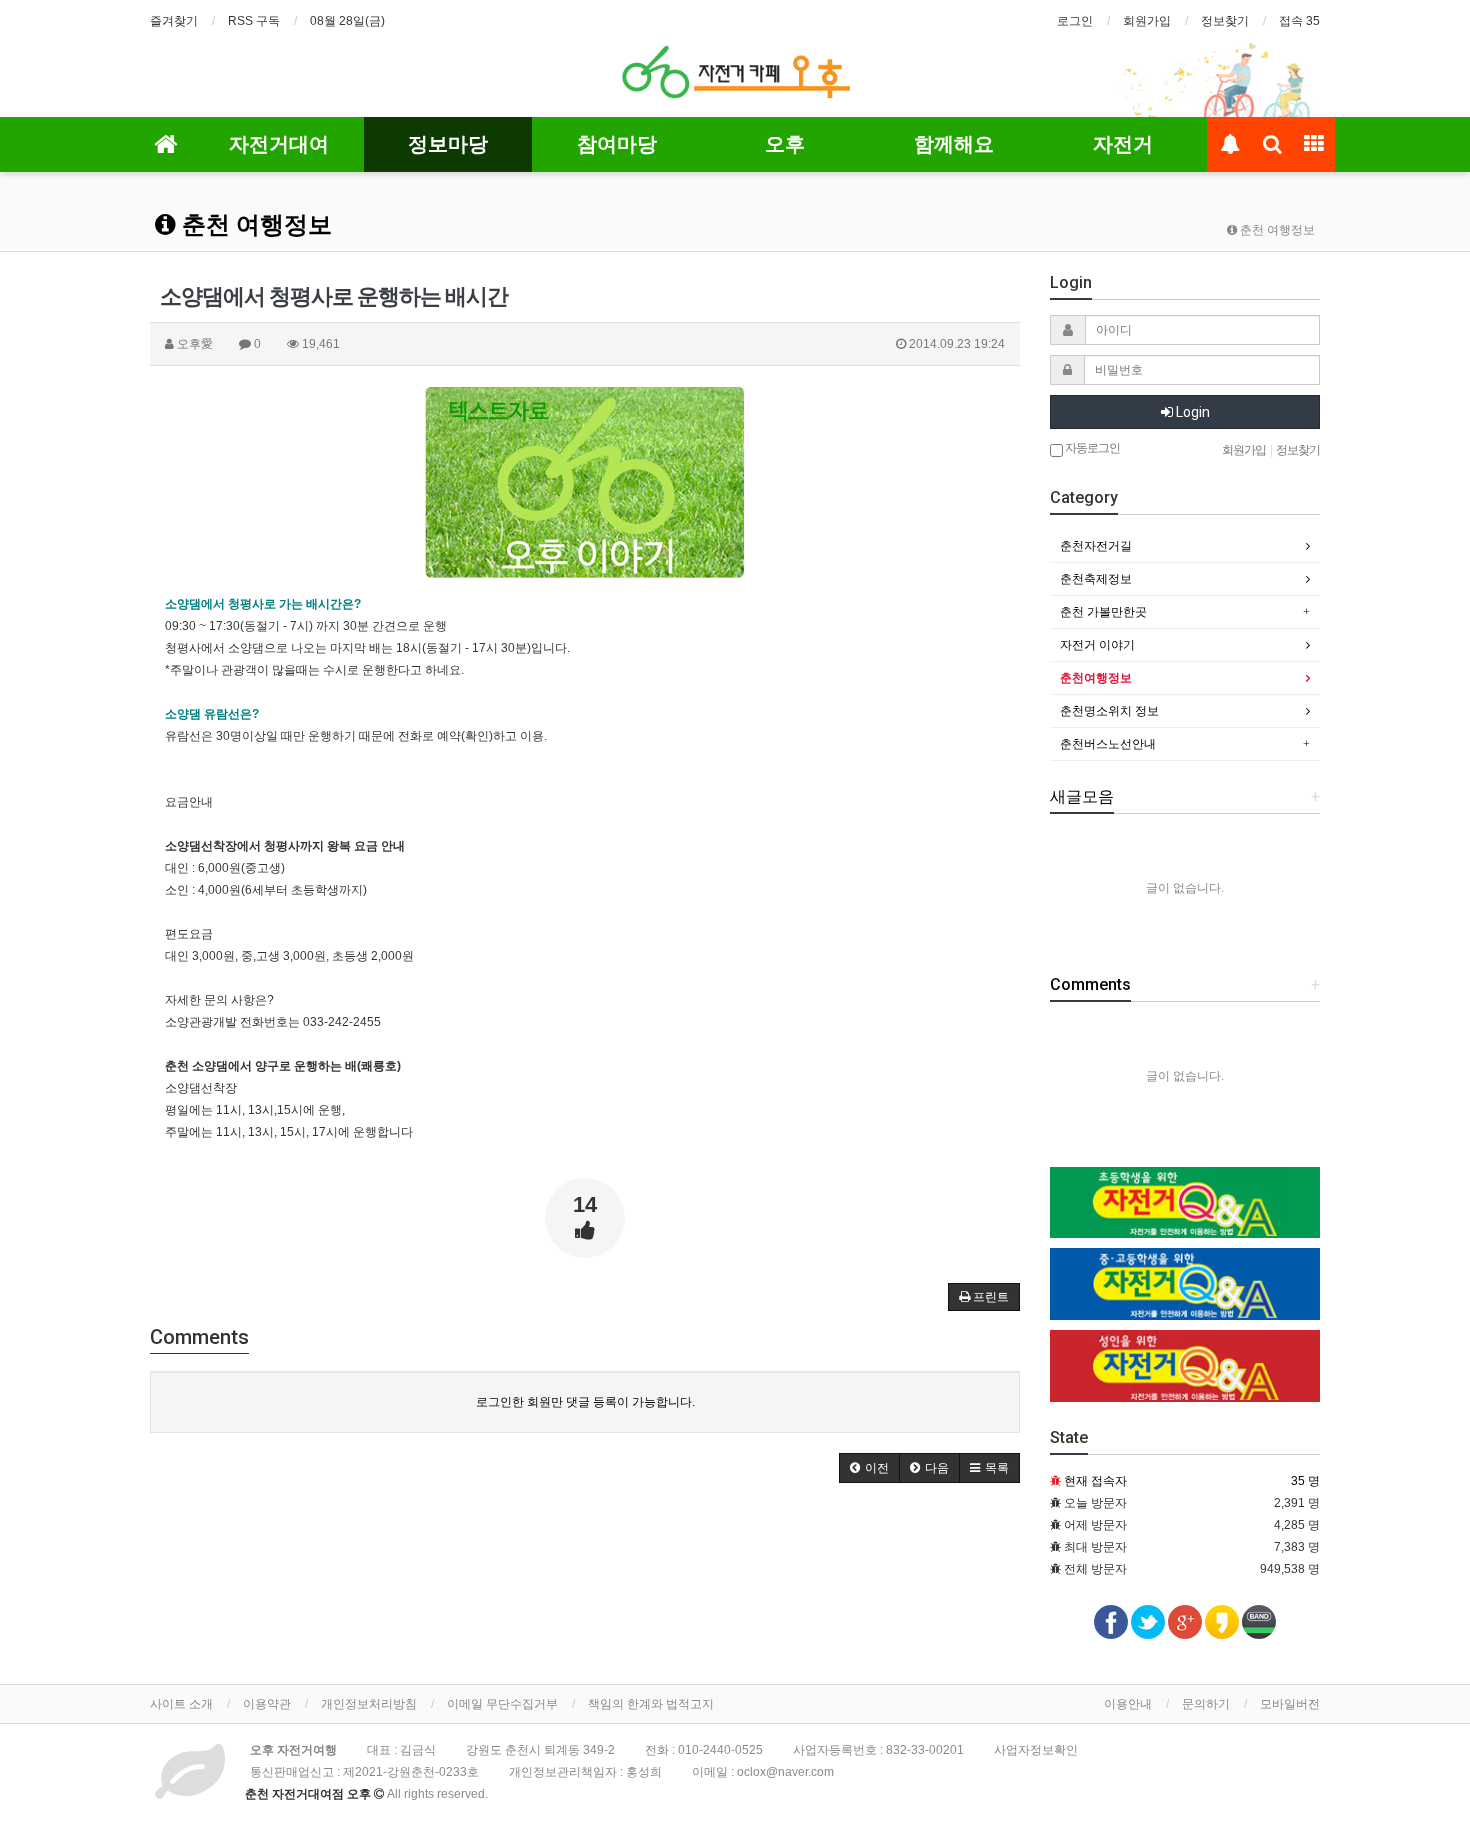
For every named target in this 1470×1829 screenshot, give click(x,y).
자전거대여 (279, 144)
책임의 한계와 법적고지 (651, 1704)
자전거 (1123, 144)
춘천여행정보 (1096, 678)
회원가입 (1147, 21)
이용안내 (1128, 1704)
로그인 (1075, 21)
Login (1191, 412)
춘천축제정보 (1096, 579)
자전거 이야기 (1097, 645)
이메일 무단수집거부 (502, 1704)
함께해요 (954, 144)
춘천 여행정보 (254, 225)
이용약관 (267, 1704)
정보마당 (448, 144)
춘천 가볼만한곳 (1103, 612)
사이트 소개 (181, 1704)
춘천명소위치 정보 (1109, 711)
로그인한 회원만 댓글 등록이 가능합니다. (585, 1402)
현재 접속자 (1095, 1481)
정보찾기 (1225, 21)
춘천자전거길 (1096, 546)
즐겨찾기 (174, 21)
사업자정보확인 (1036, 1750)
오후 (785, 144)
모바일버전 (1290, 1704)
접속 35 (1299, 21)
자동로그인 (1091, 448)
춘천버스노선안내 (1108, 744)
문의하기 (1206, 1704)
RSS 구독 (254, 21)
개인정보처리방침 (369, 1704)
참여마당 (617, 144)
